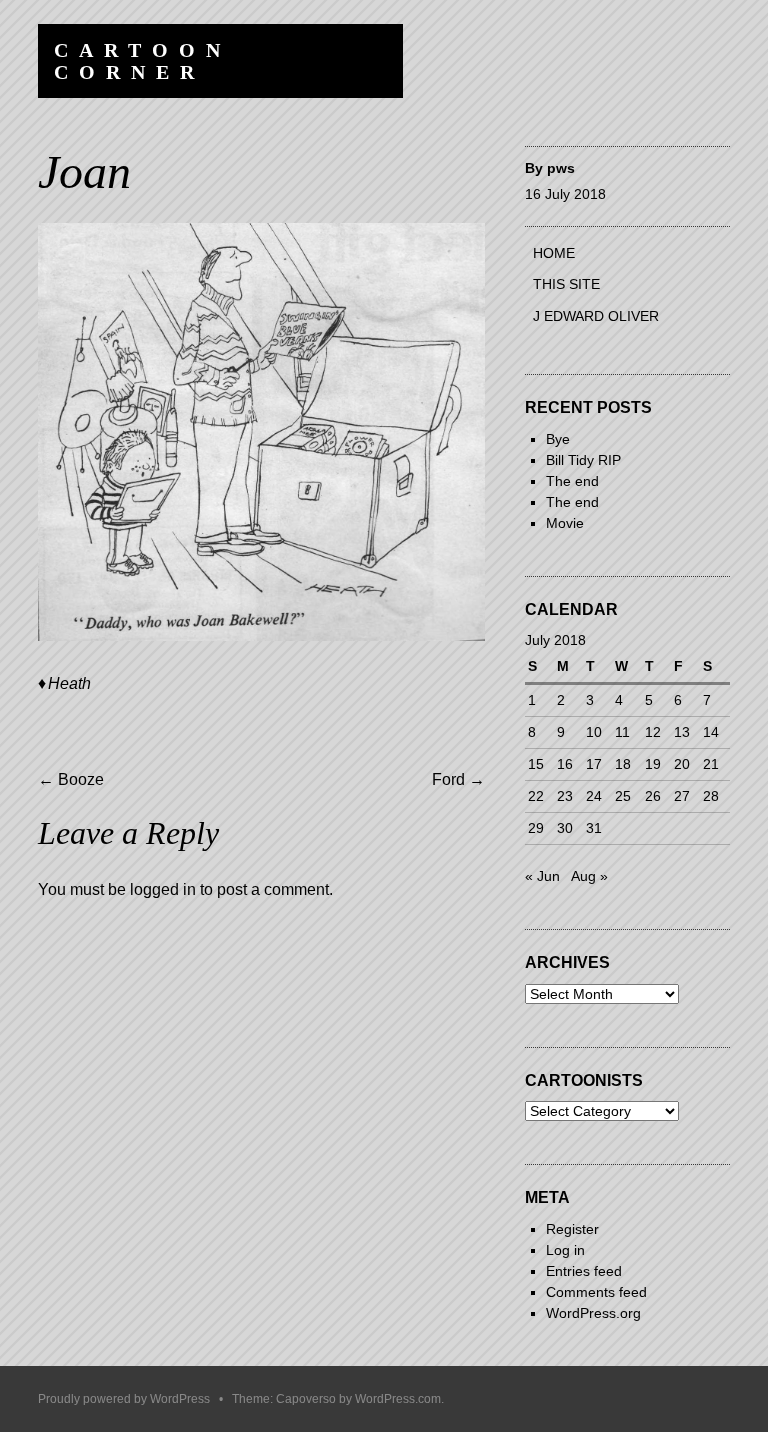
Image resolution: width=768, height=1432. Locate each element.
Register (572, 1229)
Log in (565, 1250)
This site (566, 284)
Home (554, 253)
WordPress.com (398, 1399)
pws (561, 168)
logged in (163, 889)
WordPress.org (593, 1313)
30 (565, 828)
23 (565, 796)
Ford (458, 779)
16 (565, 764)
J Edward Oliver (596, 316)
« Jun (542, 876)
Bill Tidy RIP (583, 460)
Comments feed (596, 1292)
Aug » (589, 876)
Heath (69, 683)
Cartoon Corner (142, 61)
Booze (71, 779)
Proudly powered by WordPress (124, 1399)
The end (572, 481)
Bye (558, 439)
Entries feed (584, 1271)
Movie (565, 523)
